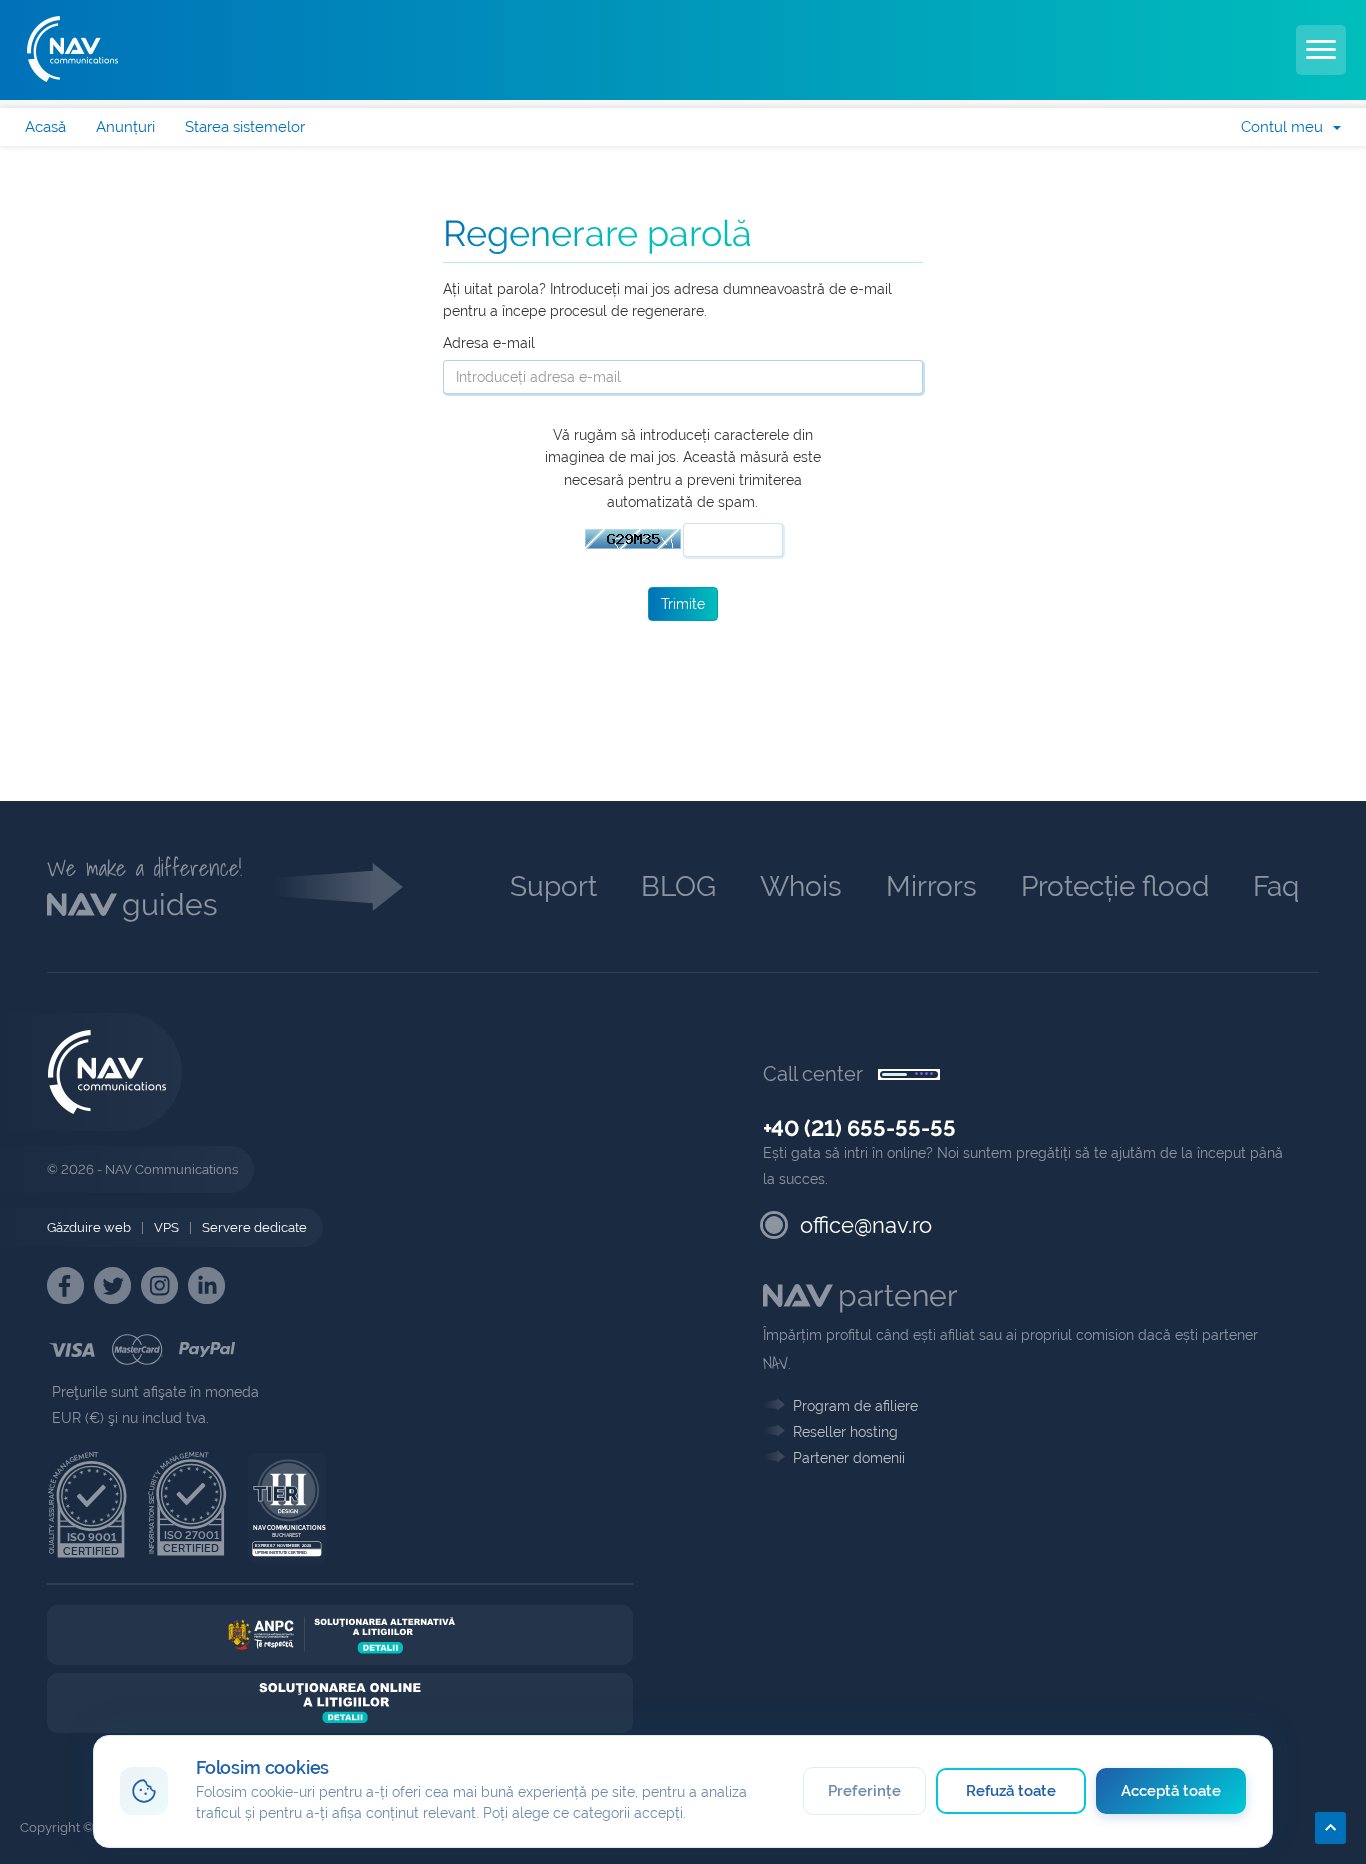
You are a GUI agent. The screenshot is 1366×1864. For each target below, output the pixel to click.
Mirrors (931, 886)
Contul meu (1286, 127)
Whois (801, 886)
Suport (553, 886)
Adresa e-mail (489, 343)
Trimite (683, 604)
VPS (166, 1227)
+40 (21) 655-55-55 (859, 1128)
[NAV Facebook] (65, 1285)
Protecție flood (1115, 886)
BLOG (678, 886)
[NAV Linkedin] (206, 1285)
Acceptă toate (1171, 1791)
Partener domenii (849, 1458)
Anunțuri (125, 127)
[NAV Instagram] (159, 1285)
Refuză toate (1011, 1791)
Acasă (45, 127)
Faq (1276, 886)
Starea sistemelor (245, 127)
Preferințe (864, 1791)
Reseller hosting (845, 1432)
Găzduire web (89, 1227)
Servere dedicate (254, 1227)
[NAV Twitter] (112, 1285)
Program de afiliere (855, 1406)
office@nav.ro (866, 1225)
